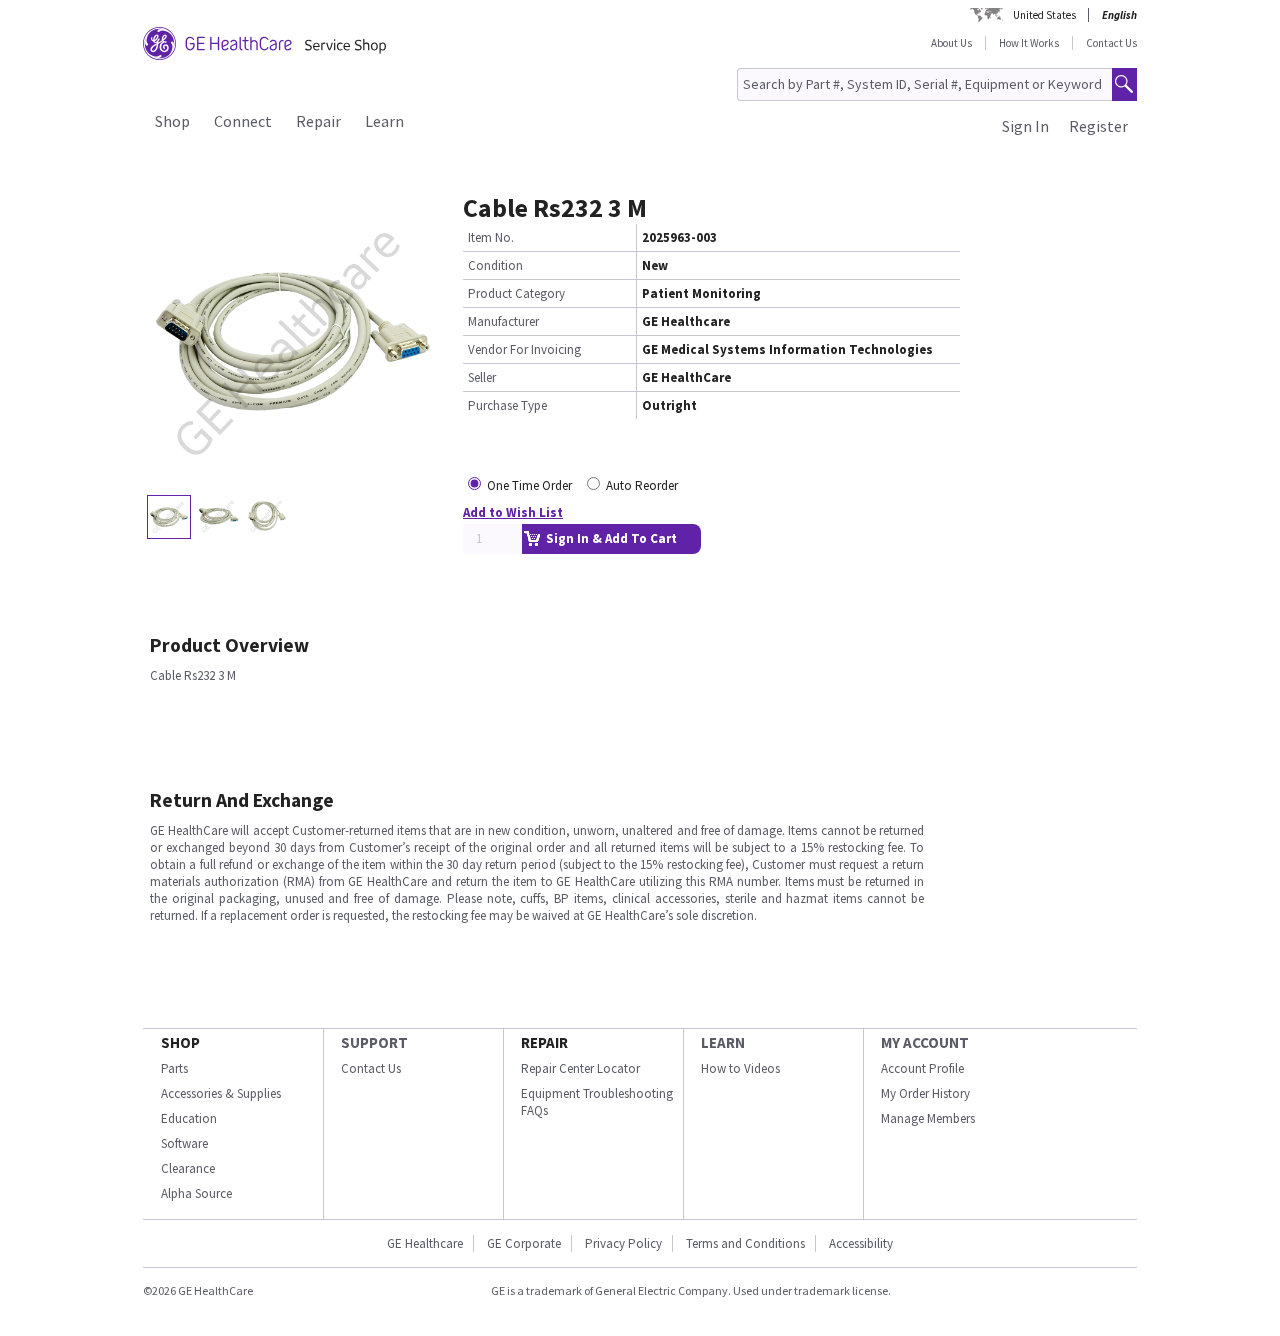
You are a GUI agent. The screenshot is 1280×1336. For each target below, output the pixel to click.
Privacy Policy (623, 1243)
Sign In (1025, 126)
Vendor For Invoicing (524, 349)
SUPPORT (374, 1042)
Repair (318, 121)
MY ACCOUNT (925, 1042)
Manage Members (928, 1118)
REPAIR (544, 1042)
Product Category (516, 293)
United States (1044, 15)
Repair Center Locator (580, 1068)
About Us (951, 43)
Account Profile (922, 1068)
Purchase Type (507, 405)
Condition (495, 265)
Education (189, 1118)
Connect (243, 121)
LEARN (723, 1042)
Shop (172, 121)
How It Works (1029, 43)
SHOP (180, 1042)
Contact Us (1111, 43)
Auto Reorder (642, 485)
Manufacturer (503, 321)
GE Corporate (524, 1243)
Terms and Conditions (745, 1243)
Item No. (491, 237)
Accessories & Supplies (221, 1093)
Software (184, 1143)
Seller (482, 377)
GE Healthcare (425, 1243)
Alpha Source (196, 1193)
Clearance (188, 1168)
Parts (174, 1068)
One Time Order (529, 485)
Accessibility (861, 1243)
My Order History (925, 1093)
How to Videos (740, 1068)
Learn (384, 121)
